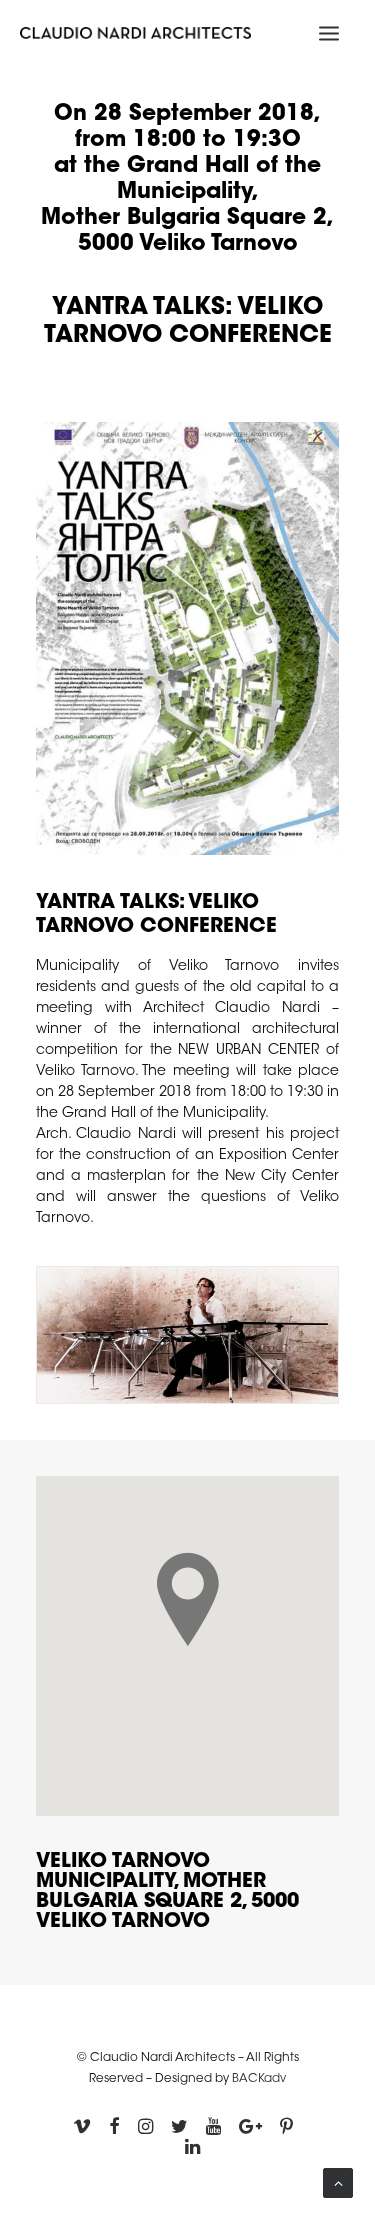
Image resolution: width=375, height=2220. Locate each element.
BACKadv (259, 2079)
